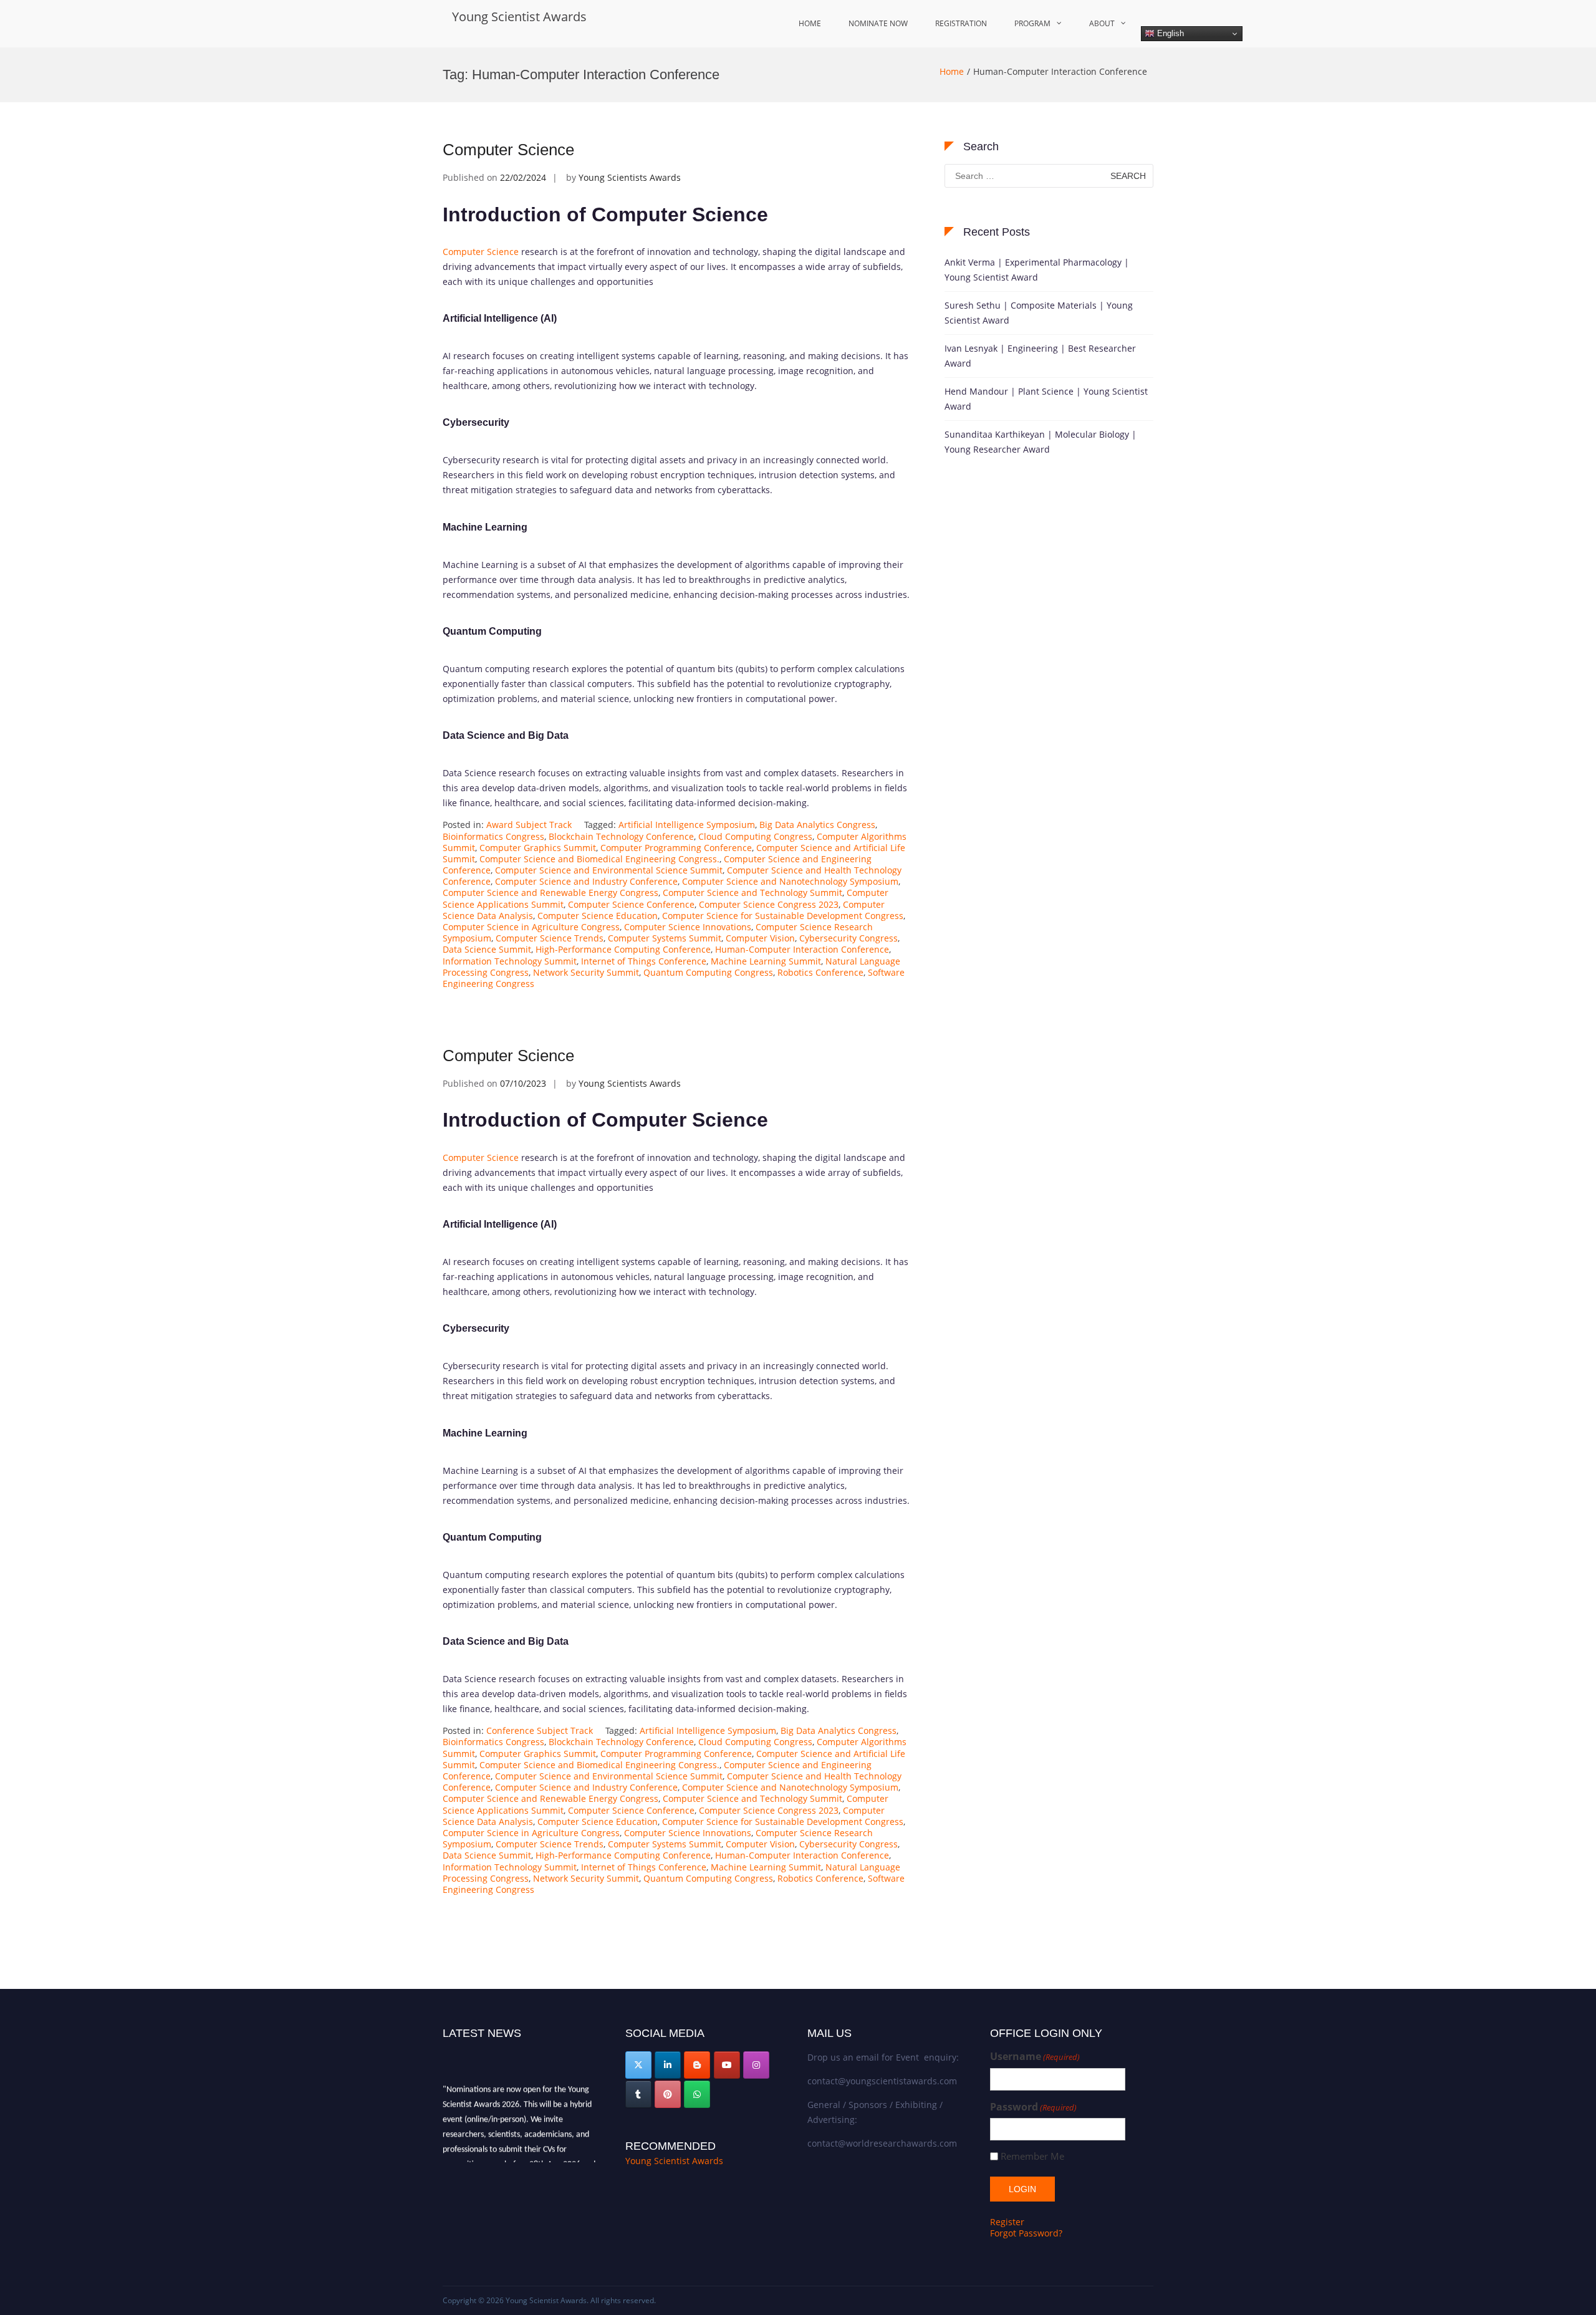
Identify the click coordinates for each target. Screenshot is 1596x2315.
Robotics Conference (820, 972)
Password (1033, 2107)
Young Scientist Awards (519, 17)
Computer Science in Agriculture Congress (531, 927)
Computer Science (508, 150)
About (1102, 23)
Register (1007, 2222)
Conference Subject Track (540, 1730)
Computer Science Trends (550, 938)
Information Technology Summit (510, 961)
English (1169, 33)
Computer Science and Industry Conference (586, 881)
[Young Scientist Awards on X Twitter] (638, 2065)
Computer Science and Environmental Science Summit (609, 870)
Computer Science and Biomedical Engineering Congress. (599, 859)
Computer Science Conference (631, 904)
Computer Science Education (598, 916)
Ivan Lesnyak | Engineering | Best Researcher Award (1040, 356)
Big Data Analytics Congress (817, 825)
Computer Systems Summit (665, 938)
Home (810, 23)
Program (1032, 23)
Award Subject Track (529, 825)
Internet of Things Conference (644, 961)
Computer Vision (760, 938)
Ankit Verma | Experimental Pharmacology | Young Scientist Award (1037, 270)
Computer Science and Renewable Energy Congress (550, 893)
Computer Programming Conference (676, 848)
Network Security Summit (586, 972)
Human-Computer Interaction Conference (802, 949)
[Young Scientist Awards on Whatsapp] (697, 2094)
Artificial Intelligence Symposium (687, 825)
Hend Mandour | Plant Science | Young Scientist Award (1046, 399)
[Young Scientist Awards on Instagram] (756, 2065)
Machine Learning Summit (766, 961)
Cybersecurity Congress (848, 938)
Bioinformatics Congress (493, 836)
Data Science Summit (487, 949)
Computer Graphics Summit (538, 848)
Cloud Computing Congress (755, 836)
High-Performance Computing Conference (623, 949)
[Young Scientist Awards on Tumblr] (638, 2094)
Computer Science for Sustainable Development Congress (783, 916)
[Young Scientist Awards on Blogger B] (697, 2065)
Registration (961, 23)
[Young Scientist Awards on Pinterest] (668, 2094)
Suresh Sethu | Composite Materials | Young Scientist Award (1039, 313)
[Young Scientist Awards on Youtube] (727, 2065)
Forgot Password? (1026, 2233)
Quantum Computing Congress (708, 972)
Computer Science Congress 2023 (769, 904)
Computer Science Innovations (688, 927)
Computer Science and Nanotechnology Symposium (790, 881)
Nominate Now (878, 23)
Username (1035, 2057)
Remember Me (1032, 2156)
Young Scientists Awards (630, 177)
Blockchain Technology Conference (621, 836)
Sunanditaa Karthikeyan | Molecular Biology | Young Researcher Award (1041, 442)
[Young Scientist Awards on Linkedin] (668, 2065)
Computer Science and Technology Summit (752, 893)
